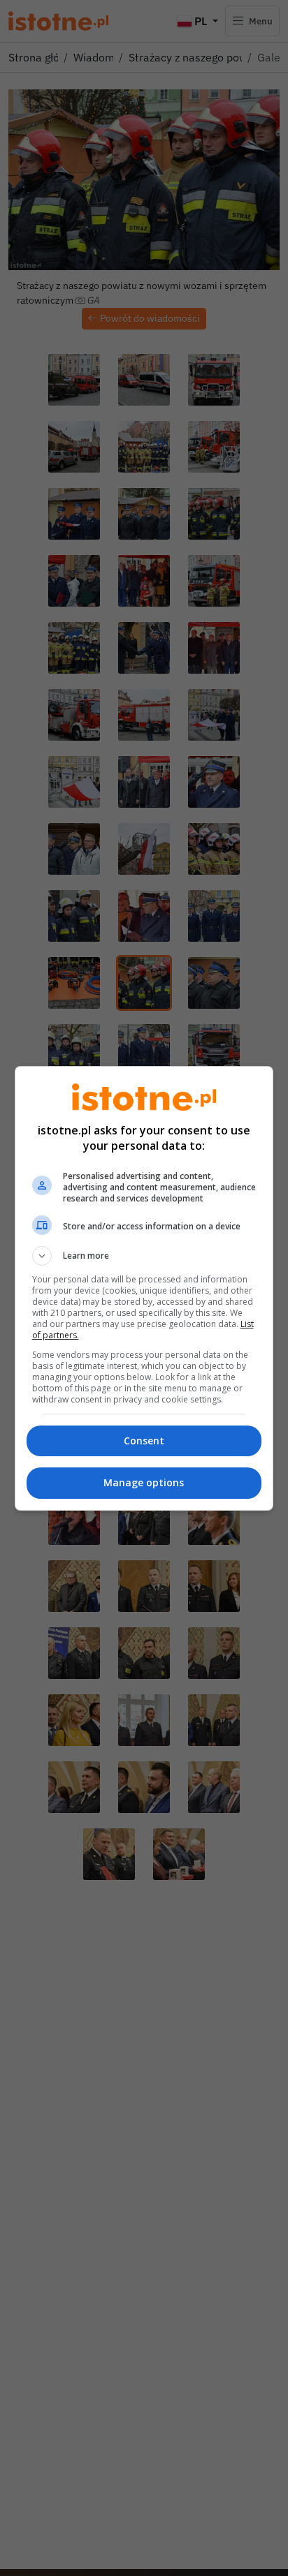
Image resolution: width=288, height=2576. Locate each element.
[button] (144, 1256)
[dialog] (144, 1288)
